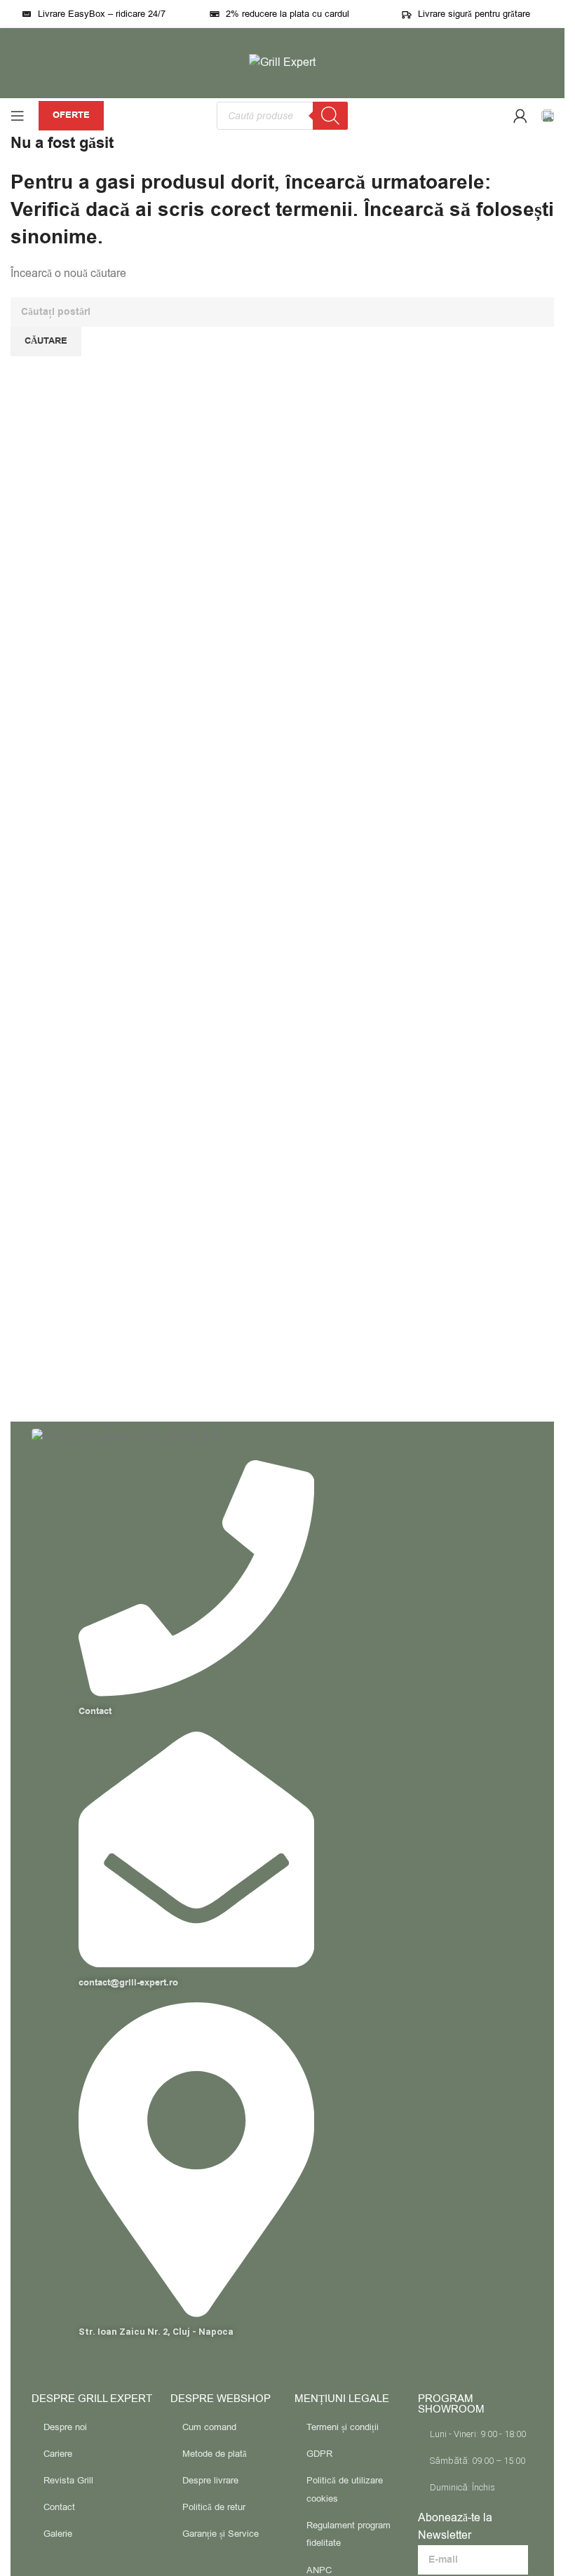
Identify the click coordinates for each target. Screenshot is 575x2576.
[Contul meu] (520, 116)
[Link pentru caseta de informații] (548, 116)
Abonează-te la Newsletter (455, 2527)
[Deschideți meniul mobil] (18, 116)
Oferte (71, 115)
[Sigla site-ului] (282, 62)
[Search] (330, 116)
